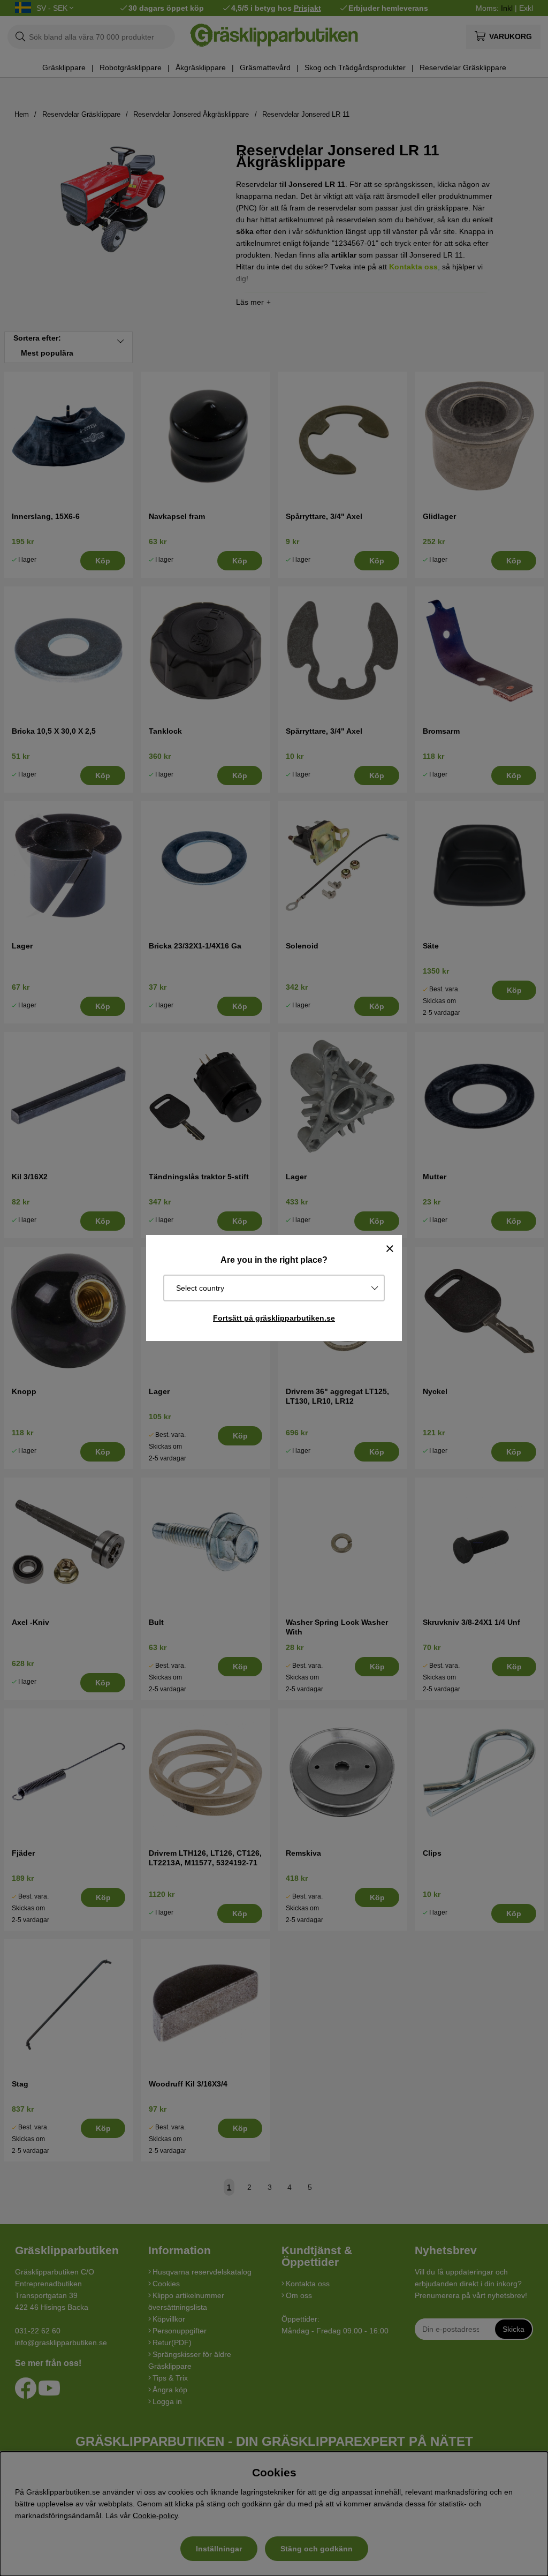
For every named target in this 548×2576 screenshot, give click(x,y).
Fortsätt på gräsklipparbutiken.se (274, 1318)
